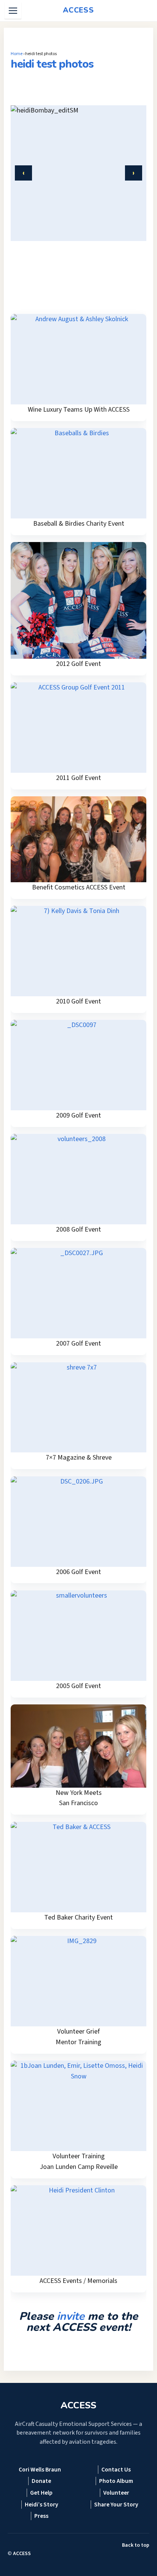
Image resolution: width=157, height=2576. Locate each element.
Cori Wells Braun (40, 2470)
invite (71, 2316)
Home (17, 54)
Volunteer (116, 2493)
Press (41, 2516)
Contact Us (116, 2470)
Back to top (136, 2545)
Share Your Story (116, 2505)
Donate (41, 2481)
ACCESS (22, 2554)
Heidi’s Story (42, 2505)
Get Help (41, 2493)
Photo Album (116, 2481)
